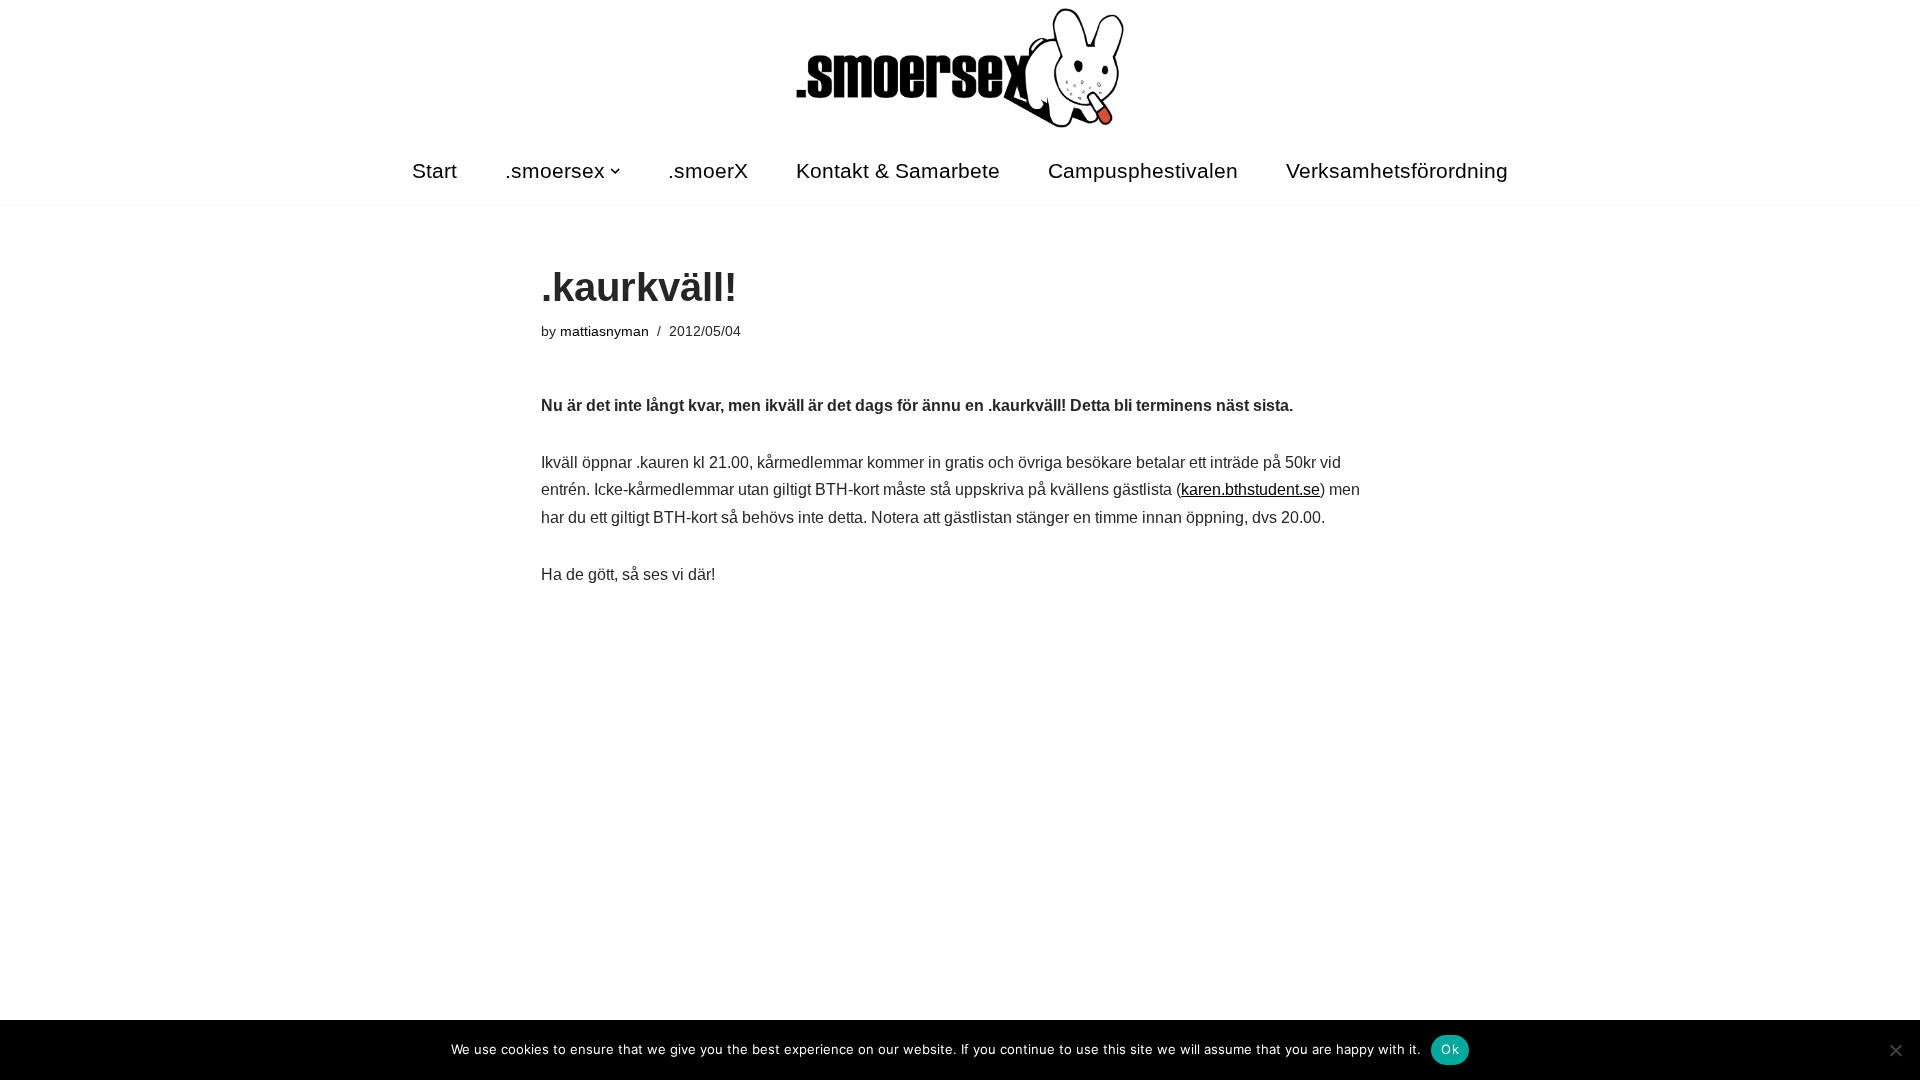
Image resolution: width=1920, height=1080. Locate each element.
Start (434, 170)
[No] (1895, 1050)
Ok (1450, 1049)
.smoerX (708, 170)
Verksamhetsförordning (1397, 170)
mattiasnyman (604, 331)
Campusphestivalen (1143, 170)
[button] (615, 171)
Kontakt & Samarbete (898, 170)
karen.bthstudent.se (1250, 489)
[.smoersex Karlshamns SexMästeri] (960, 68)
